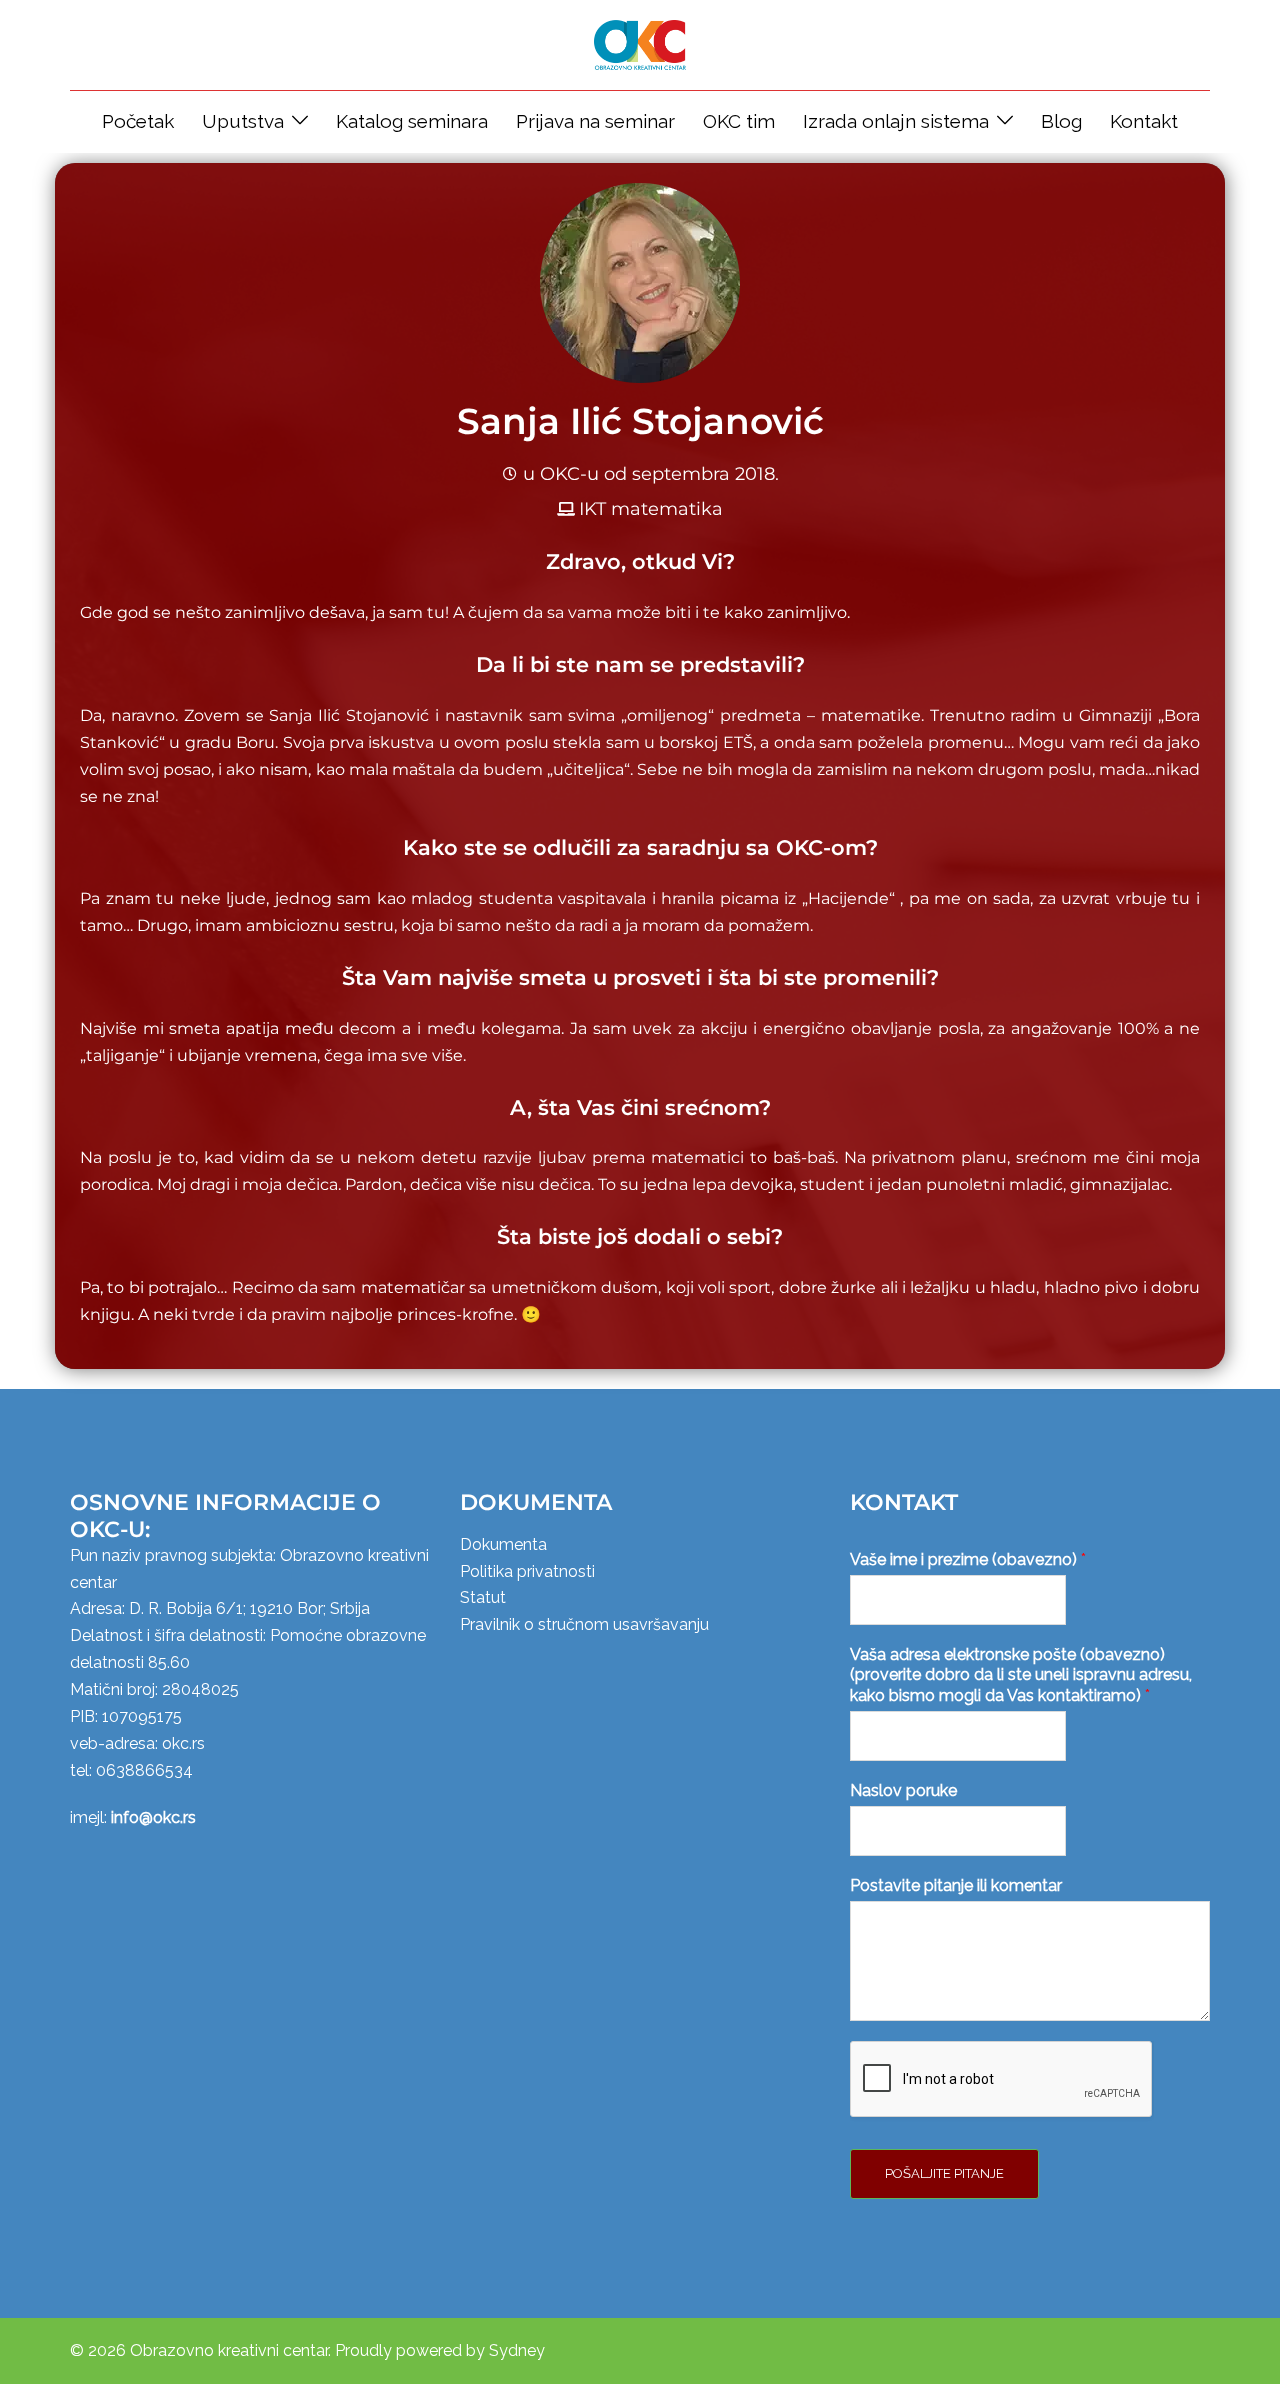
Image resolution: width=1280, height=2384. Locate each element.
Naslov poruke (903, 1790)
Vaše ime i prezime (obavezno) (968, 1559)
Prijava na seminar (595, 121)
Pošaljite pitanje (944, 2173)
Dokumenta (503, 1544)
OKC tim (739, 121)
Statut (483, 1597)
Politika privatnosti (527, 1571)
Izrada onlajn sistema (896, 121)
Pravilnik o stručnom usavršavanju (584, 1624)
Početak (138, 121)
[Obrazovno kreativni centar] (640, 43)
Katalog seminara (412, 121)
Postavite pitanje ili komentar (956, 1885)
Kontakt (1144, 121)
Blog (1061, 121)
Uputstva (243, 121)
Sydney (517, 2350)
